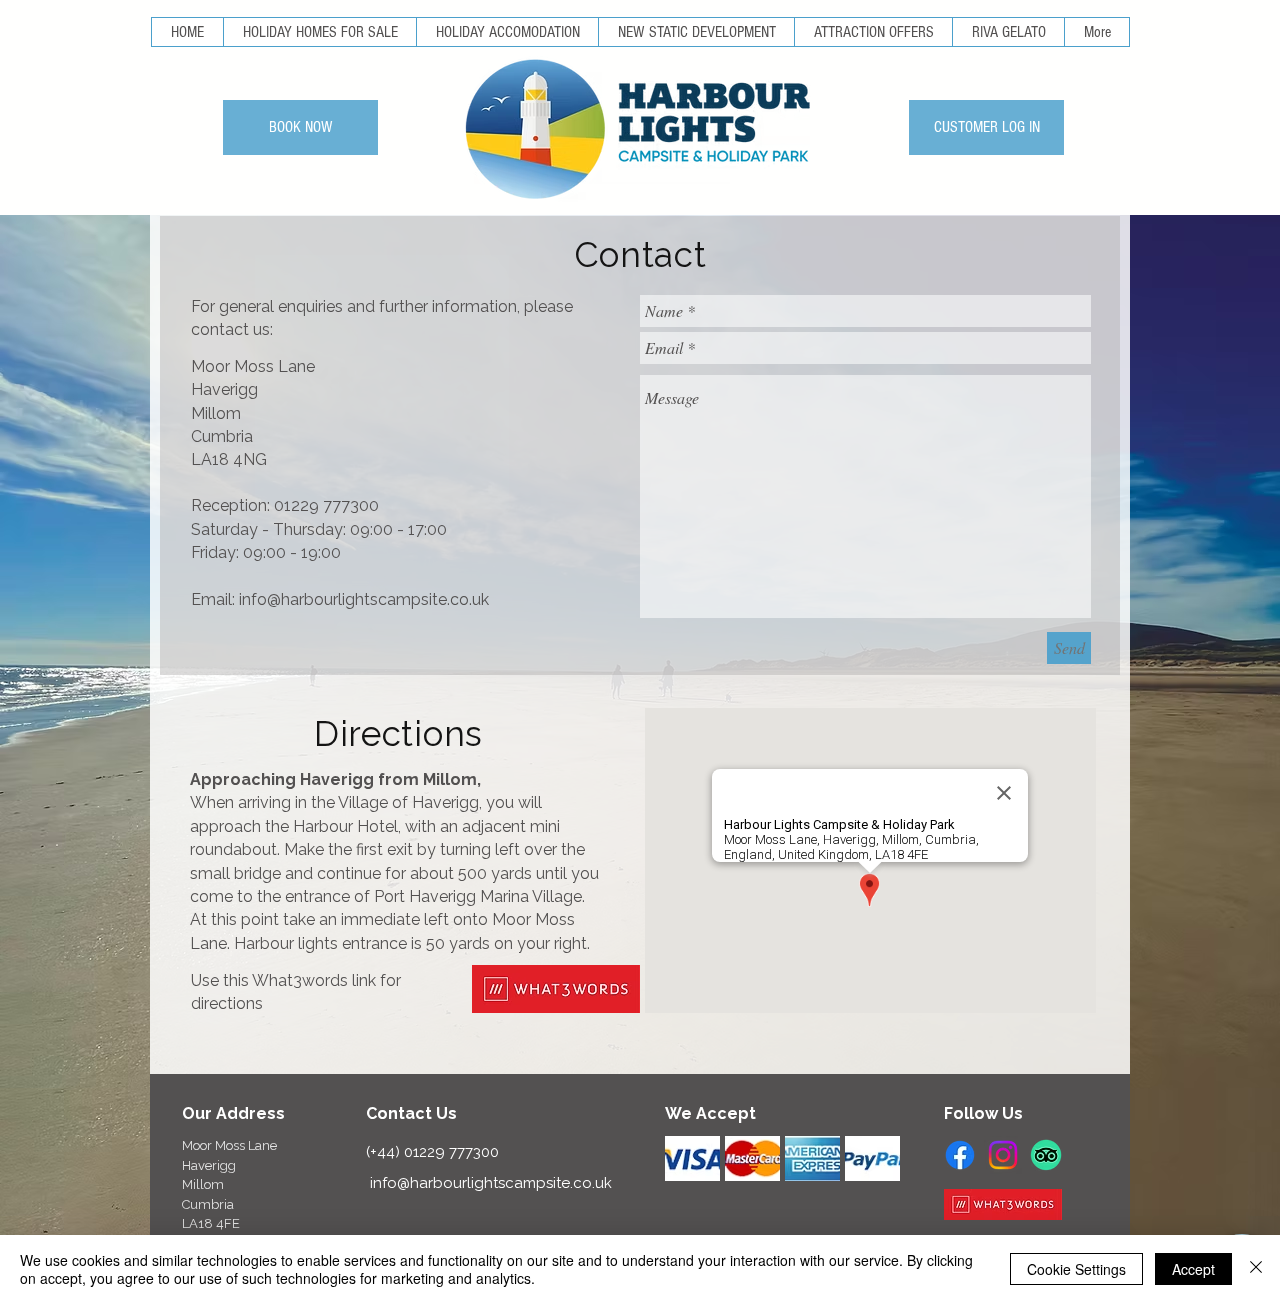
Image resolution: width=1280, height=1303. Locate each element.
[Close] (1256, 1269)
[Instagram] (1003, 1155)
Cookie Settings (1076, 1269)
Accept (1193, 1269)
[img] (692, 1158)
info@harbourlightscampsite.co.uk (364, 599)
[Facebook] (960, 1155)
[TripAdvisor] (1046, 1155)
